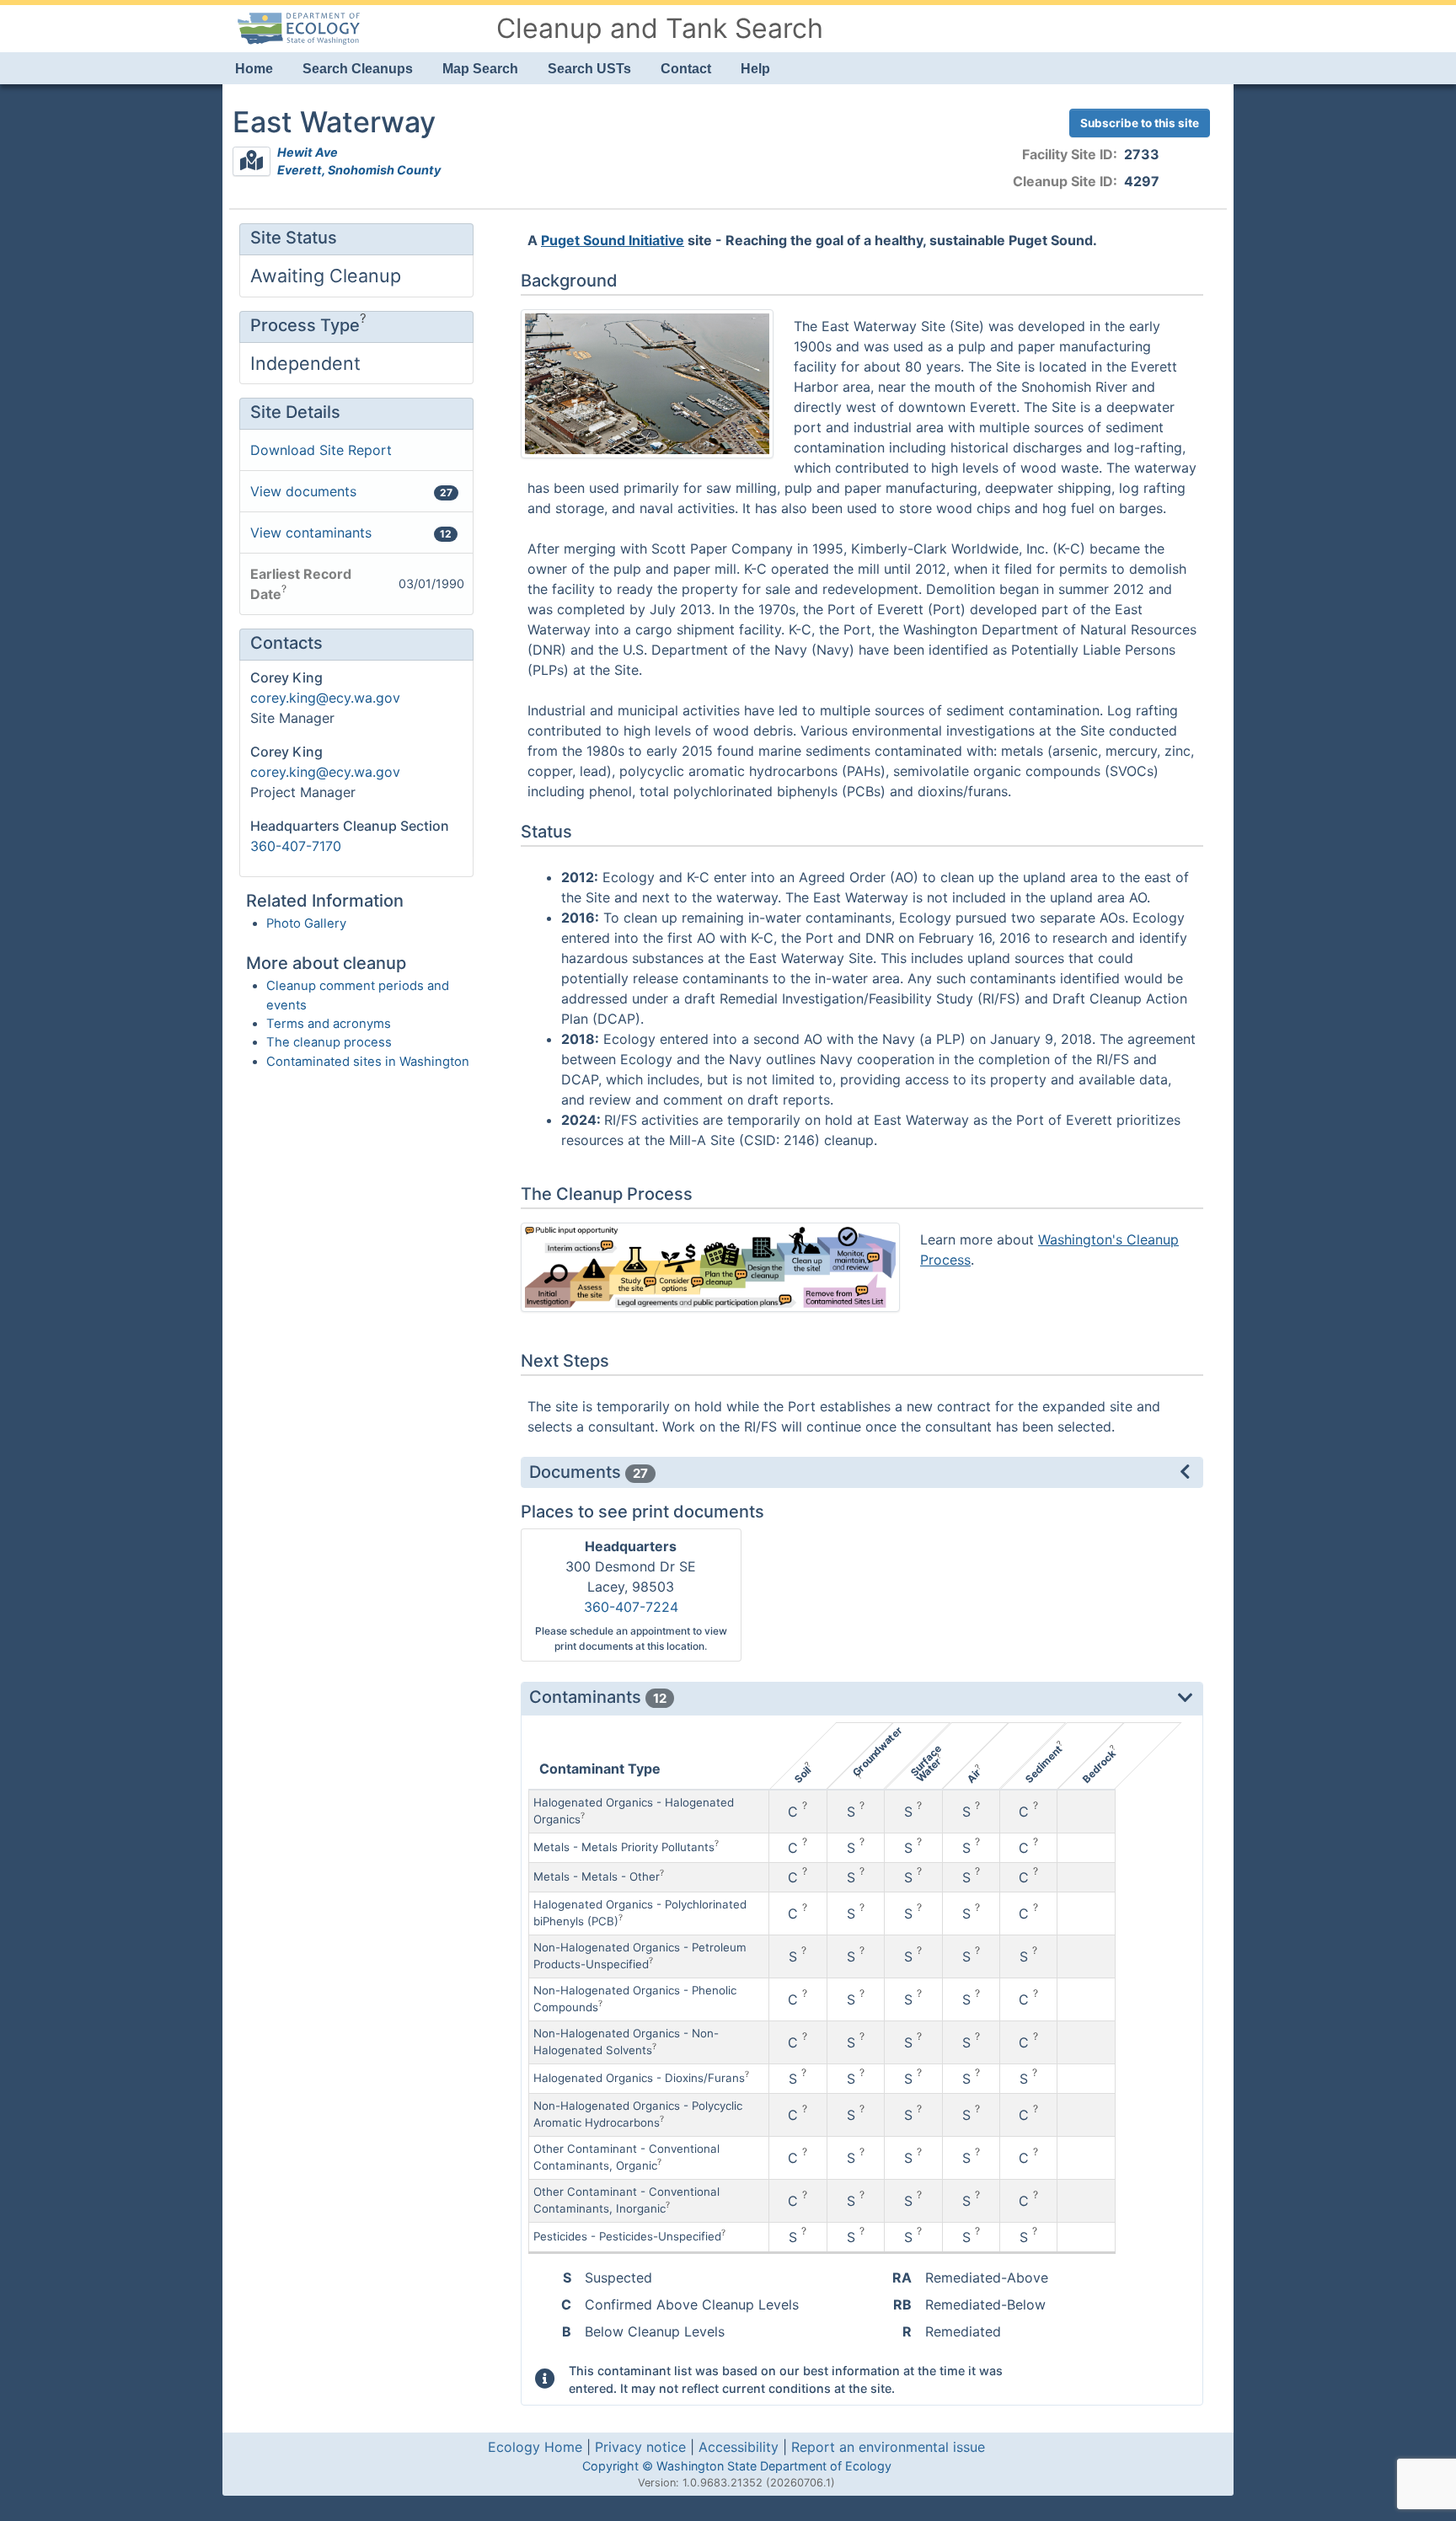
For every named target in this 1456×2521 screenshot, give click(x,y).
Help (755, 69)
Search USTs (589, 69)
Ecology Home (535, 2447)
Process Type (305, 325)
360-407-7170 (296, 846)
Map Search (480, 69)
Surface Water (926, 1764)
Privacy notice (640, 2447)
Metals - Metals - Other (597, 1876)
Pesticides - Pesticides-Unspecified (627, 2236)
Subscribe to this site (1140, 123)
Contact (686, 69)
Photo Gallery (306, 923)
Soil (802, 1775)
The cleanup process (329, 1042)
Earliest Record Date (301, 584)
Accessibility (739, 2447)
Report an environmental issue (888, 2447)
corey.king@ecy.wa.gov (325, 698)
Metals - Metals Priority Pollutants (624, 1847)
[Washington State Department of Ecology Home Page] (298, 27)
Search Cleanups (358, 69)
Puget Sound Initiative (613, 240)
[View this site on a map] (252, 161)
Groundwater (878, 1751)
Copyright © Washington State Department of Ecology (737, 2466)
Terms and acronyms (329, 1024)
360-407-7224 (631, 1607)
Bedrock (1098, 1766)
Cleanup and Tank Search (660, 28)
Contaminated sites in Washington (368, 1062)
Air (974, 1776)
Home (254, 69)
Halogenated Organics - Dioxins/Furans (639, 2078)
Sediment (1043, 1764)
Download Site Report (321, 450)
